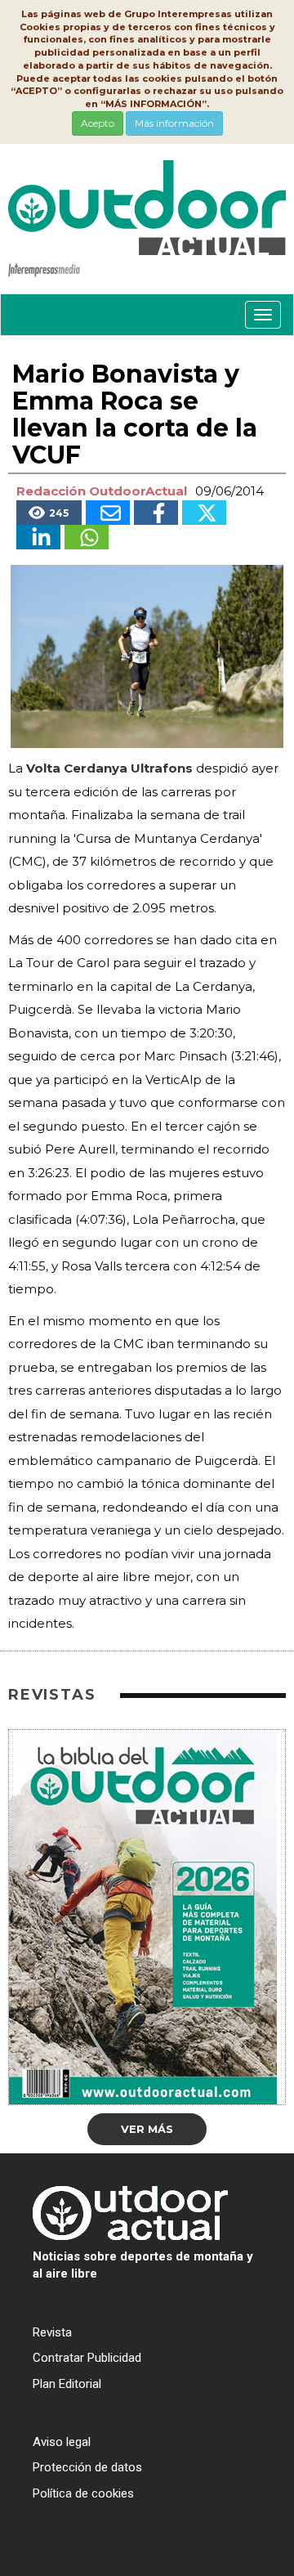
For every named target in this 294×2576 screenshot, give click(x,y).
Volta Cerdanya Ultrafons (109, 768)
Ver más (147, 2129)
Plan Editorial (67, 2384)
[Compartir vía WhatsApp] (87, 537)
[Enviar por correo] (108, 513)
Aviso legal (62, 2442)
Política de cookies (83, 2493)
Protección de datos (87, 2467)
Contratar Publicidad (87, 2358)
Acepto (98, 123)
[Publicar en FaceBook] (156, 513)
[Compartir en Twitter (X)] (204, 513)
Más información (174, 123)
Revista (52, 2332)
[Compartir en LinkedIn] (38, 537)
